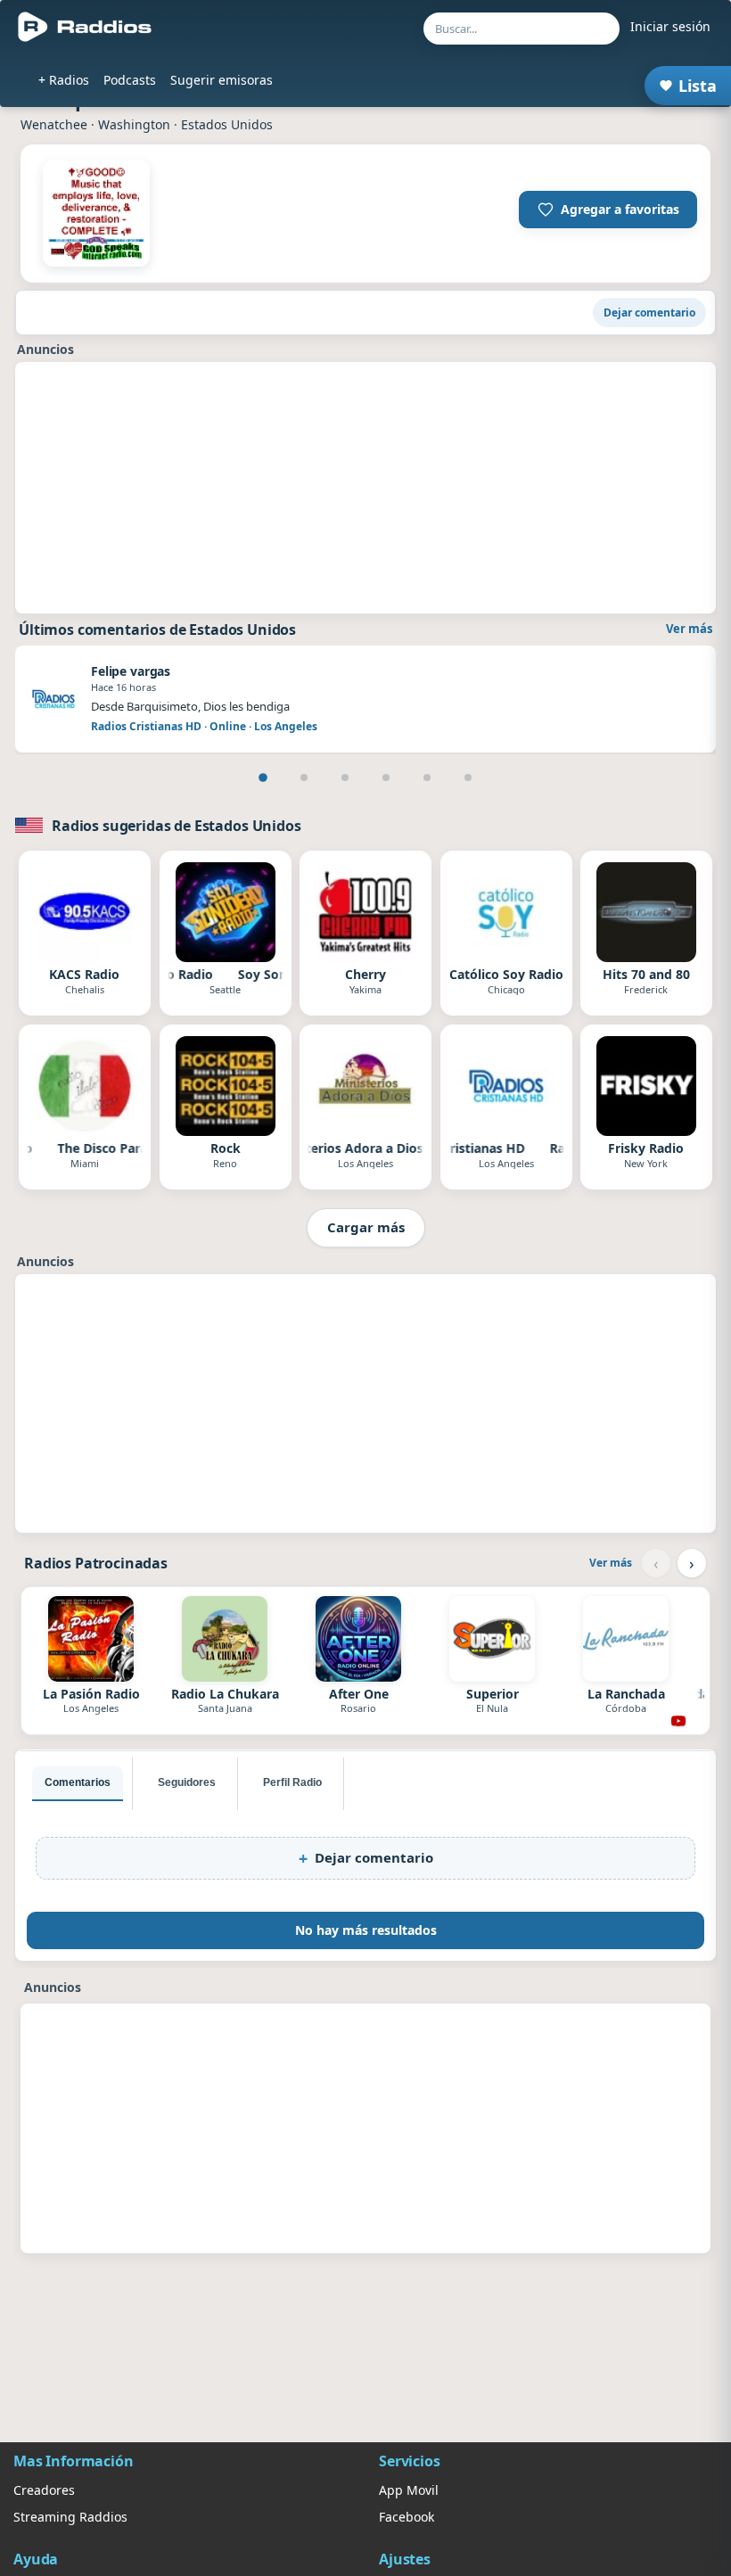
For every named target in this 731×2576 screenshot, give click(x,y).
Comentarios (78, 1782)
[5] (427, 778)
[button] (608, 210)
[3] (345, 778)
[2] (304, 778)
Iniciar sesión (670, 26)
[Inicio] (85, 27)
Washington (134, 124)
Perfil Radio (292, 1782)
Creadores (44, 2490)
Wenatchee (54, 124)
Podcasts (130, 80)
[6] (468, 778)
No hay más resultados (366, 1930)
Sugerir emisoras (222, 80)
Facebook (407, 2517)
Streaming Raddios (70, 2517)
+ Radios (64, 80)
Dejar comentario (649, 313)
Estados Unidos (227, 124)
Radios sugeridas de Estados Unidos (177, 826)
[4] (386, 778)
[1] (263, 778)
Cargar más (366, 1227)
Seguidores (187, 1782)
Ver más (689, 629)
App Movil (409, 2490)
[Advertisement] (365, 488)
